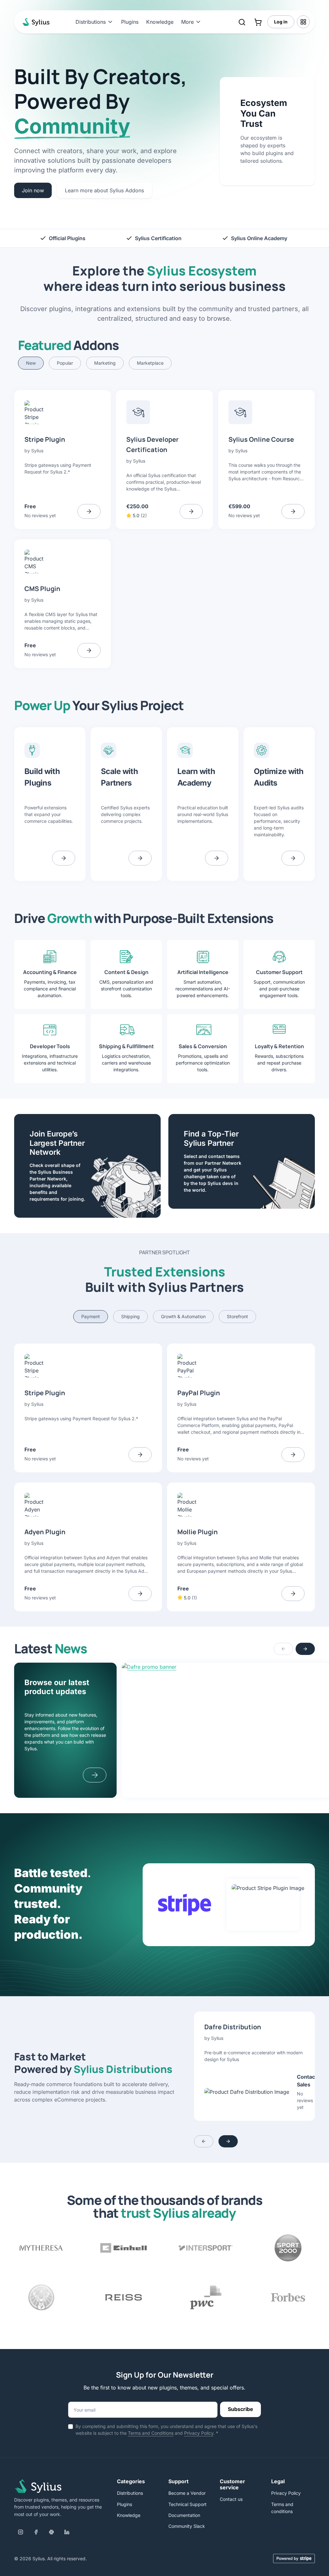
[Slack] (51, 2532)
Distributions (130, 2493)
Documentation (184, 2515)
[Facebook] (36, 2532)
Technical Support (187, 2504)
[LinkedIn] (67, 2532)
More (187, 22)
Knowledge (160, 22)
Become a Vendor (187, 2493)
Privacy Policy (199, 2433)
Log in (281, 22)
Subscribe (240, 2409)
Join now (33, 190)
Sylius (37, 451)
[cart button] (258, 22)
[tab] (31, 363)
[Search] (242, 22)
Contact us (231, 2499)
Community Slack (187, 2526)
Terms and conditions (282, 2508)
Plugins (130, 22)
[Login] (303, 22)
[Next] (305, 1649)
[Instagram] (21, 2532)
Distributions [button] (91, 22)
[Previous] (283, 1649)
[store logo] (35, 22)
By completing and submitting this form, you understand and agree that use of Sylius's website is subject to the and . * (166, 2430)
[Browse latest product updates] (95, 1775)
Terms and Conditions (151, 2433)
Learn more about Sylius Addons (104, 190)
